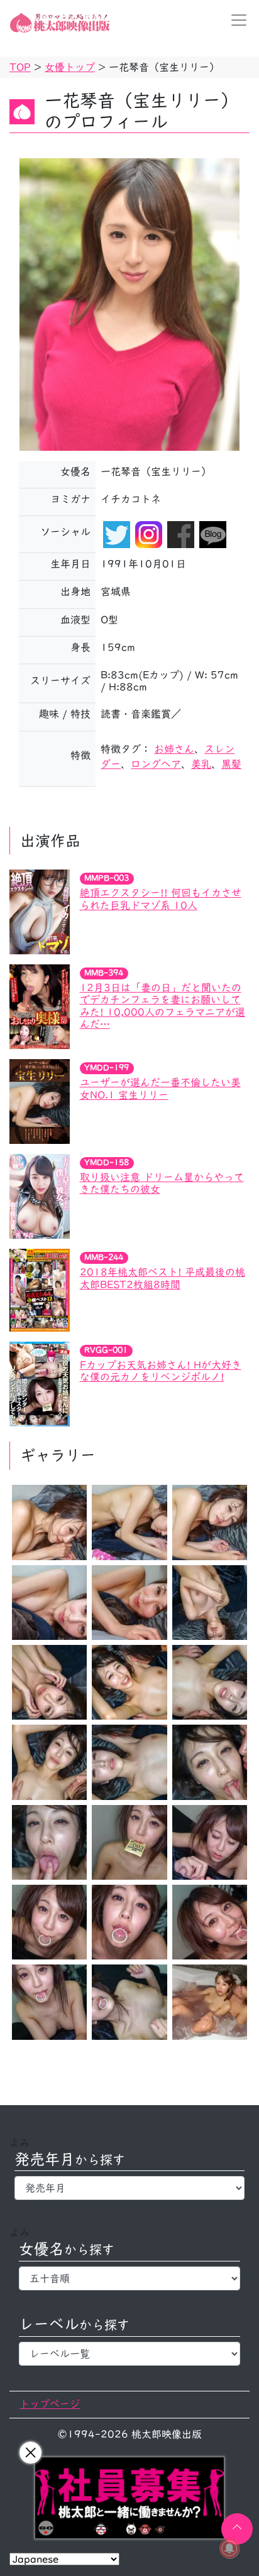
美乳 (201, 764)
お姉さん (174, 749)
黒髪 (231, 764)
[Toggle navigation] (235, 20)
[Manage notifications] (229, 2548)
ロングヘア (156, 764)
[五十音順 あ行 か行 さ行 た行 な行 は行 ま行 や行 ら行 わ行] (129, 2278)
